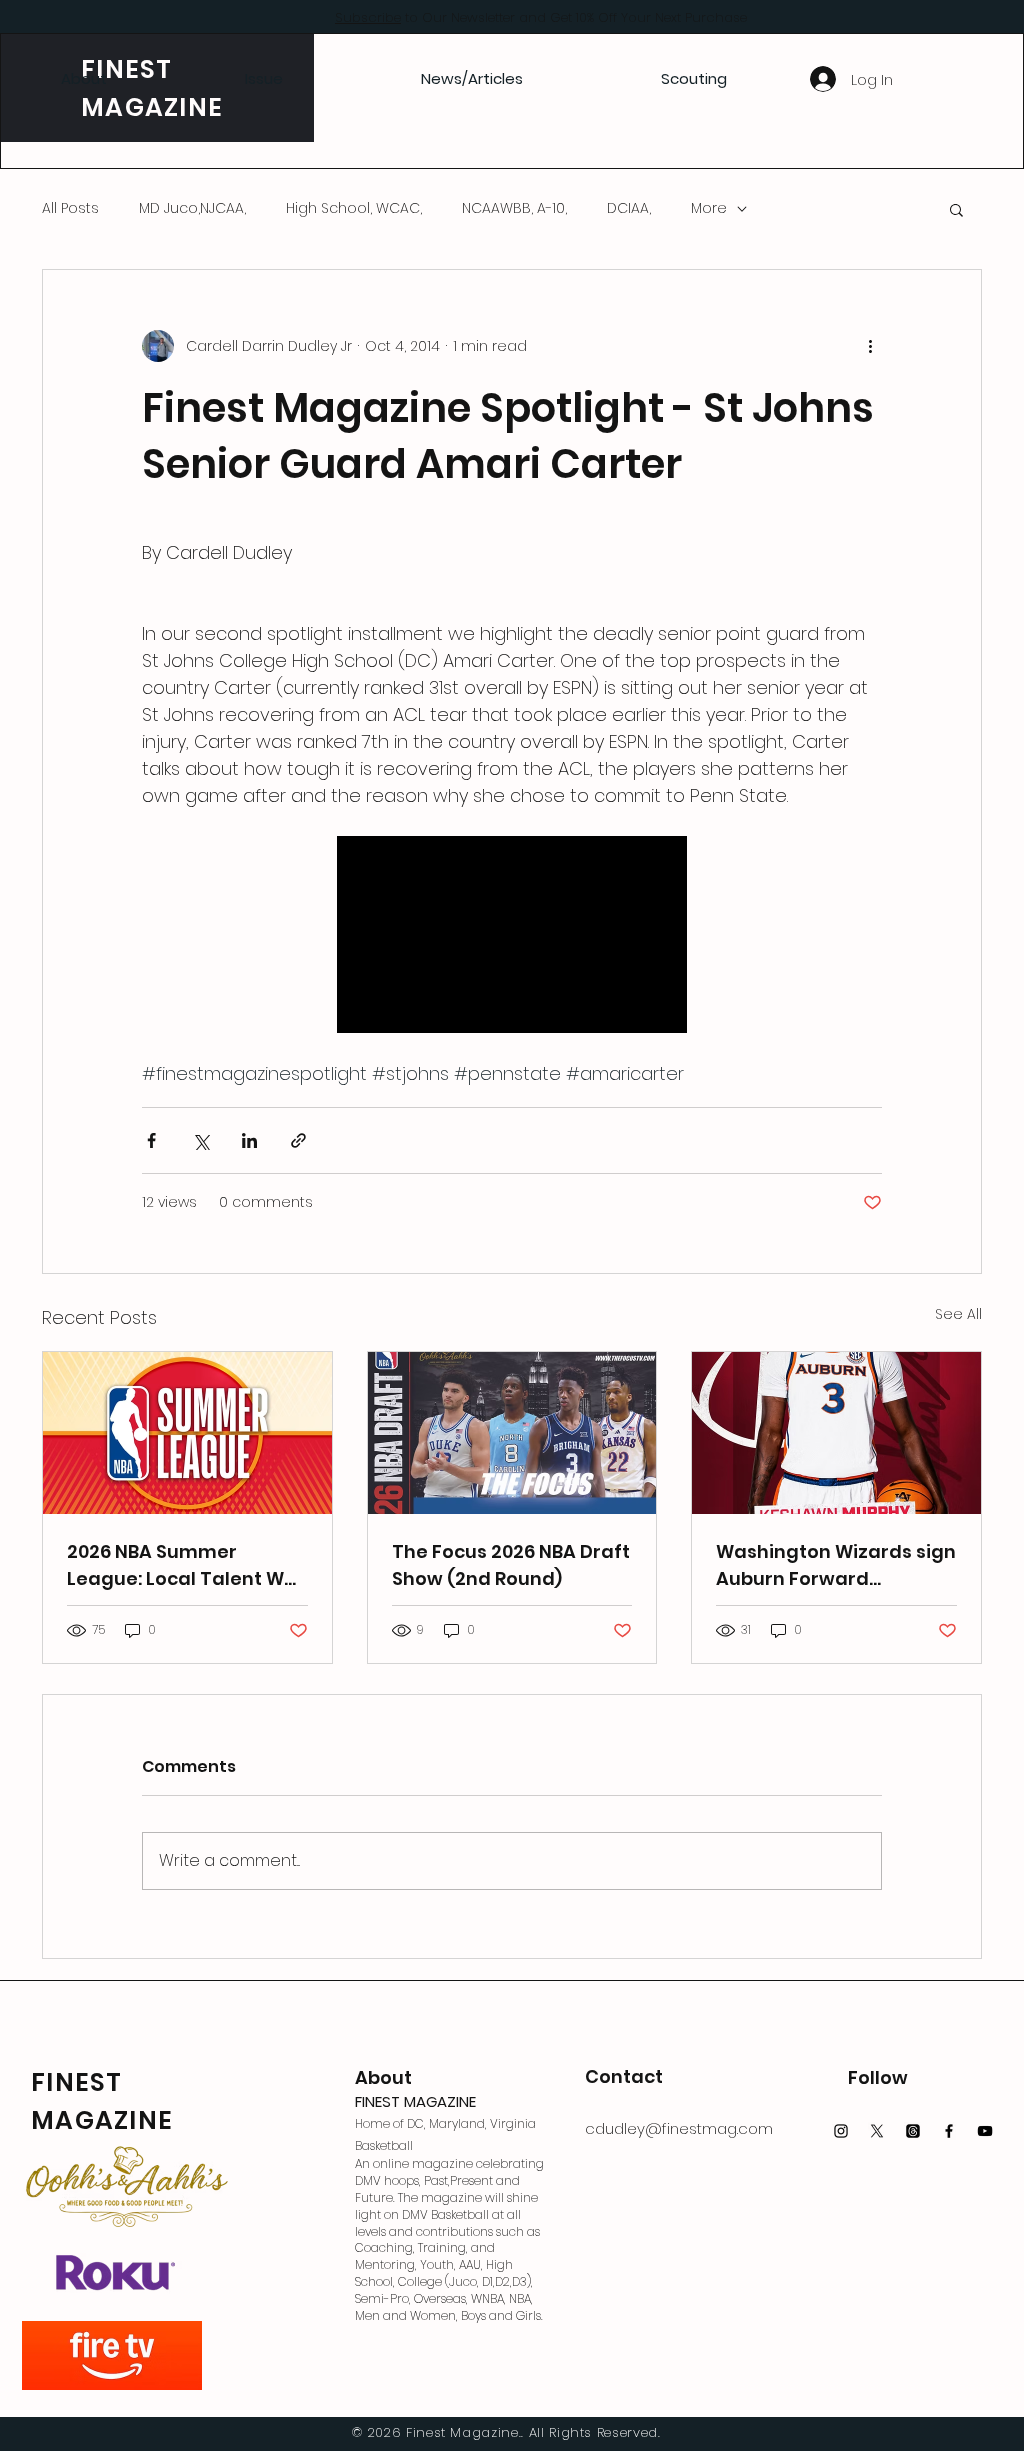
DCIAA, (629, 208)
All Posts (70, 208)
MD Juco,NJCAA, (192, 208)
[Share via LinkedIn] (249, 1140)
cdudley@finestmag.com (679, 2128)
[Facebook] (949, 2131)
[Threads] (913, 2131)
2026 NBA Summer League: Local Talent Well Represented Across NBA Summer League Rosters (186, 1565)
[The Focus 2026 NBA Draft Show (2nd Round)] (512, 1433)
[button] (956, 209)
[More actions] (870, 346)
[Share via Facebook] (151, 1140)
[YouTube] (985, 2131)
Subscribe (368, 17)
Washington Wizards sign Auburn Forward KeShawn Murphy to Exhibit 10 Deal (836, 1565)
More (709, 208)
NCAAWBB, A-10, (514, 208)
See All (958, 1314)
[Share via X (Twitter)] (200, 1140)
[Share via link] (298, 1140)
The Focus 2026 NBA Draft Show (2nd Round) (511, 1565)
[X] (877, 2131)
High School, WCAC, (354, 208)
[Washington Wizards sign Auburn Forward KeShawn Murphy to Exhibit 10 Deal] (836, 1433)
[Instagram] (841, 2131)
